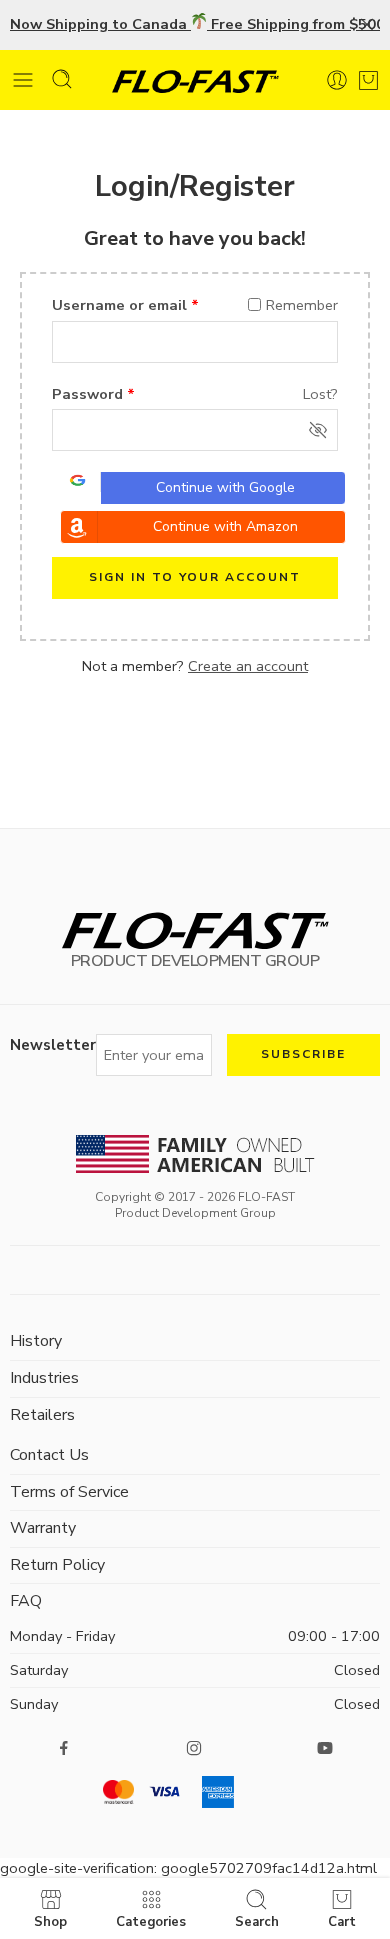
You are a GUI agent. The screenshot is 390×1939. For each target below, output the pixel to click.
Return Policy (57, 1565)
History (36, 1341)
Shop (50, 1921)
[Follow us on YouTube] (325, 1748)
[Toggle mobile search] (62, 79)
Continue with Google (225, 487)
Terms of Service (69, 1492)
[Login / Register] (337, 80)
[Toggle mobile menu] (23, 80)
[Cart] (368, 76)
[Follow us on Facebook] (64, 1748)
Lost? (320, 394)
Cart (342, 1921)
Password (93, 394)
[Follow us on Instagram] (194, 1748)
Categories (151, 1921)
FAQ (26, 1601)
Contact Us (49, 1455)
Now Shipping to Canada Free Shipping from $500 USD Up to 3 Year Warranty (195, 24)
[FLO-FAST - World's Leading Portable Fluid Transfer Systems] (195, 80)
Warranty (43, 1528)
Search (257, 1921)
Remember (302, 305)
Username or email (125, 305)
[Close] (367, 25)
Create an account (248, 666)
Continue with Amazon (225, 526)
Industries (44, 1378)
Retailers (42, 1415)
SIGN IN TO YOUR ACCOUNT (195, 577)
